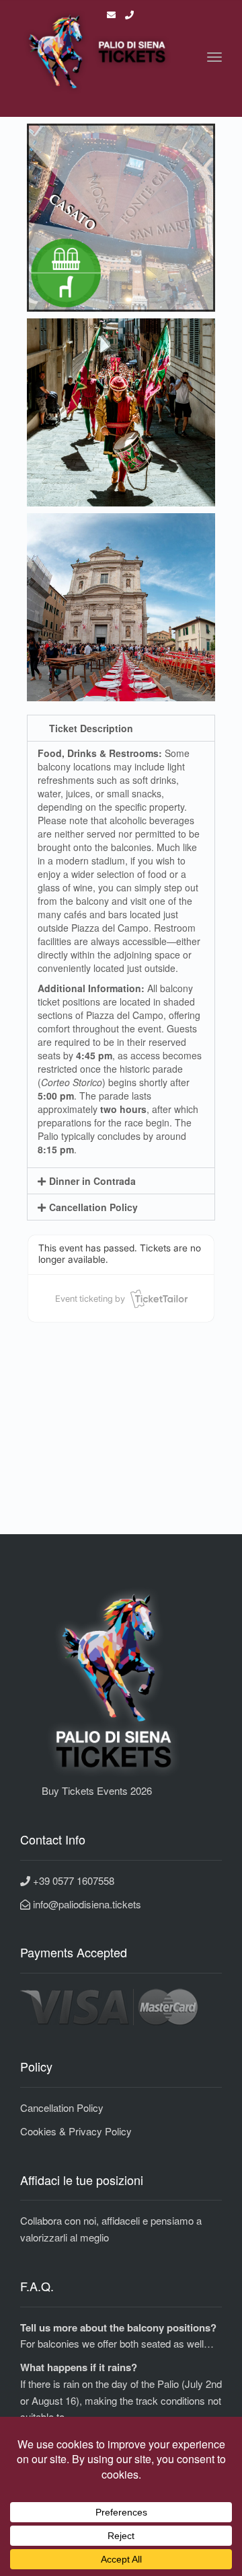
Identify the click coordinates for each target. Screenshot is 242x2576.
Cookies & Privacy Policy (76, 2131)
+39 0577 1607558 (72, 1880)
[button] (121, 728)
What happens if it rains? (79, 2367)
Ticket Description (91, 728)
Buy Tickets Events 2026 (86, 1790)
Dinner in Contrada (92, 1181)
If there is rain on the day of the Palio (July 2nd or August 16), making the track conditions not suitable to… (121, 2400)
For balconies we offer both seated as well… (117, 2343)
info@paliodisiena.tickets (86, 1904)
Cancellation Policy (93, 1207)
